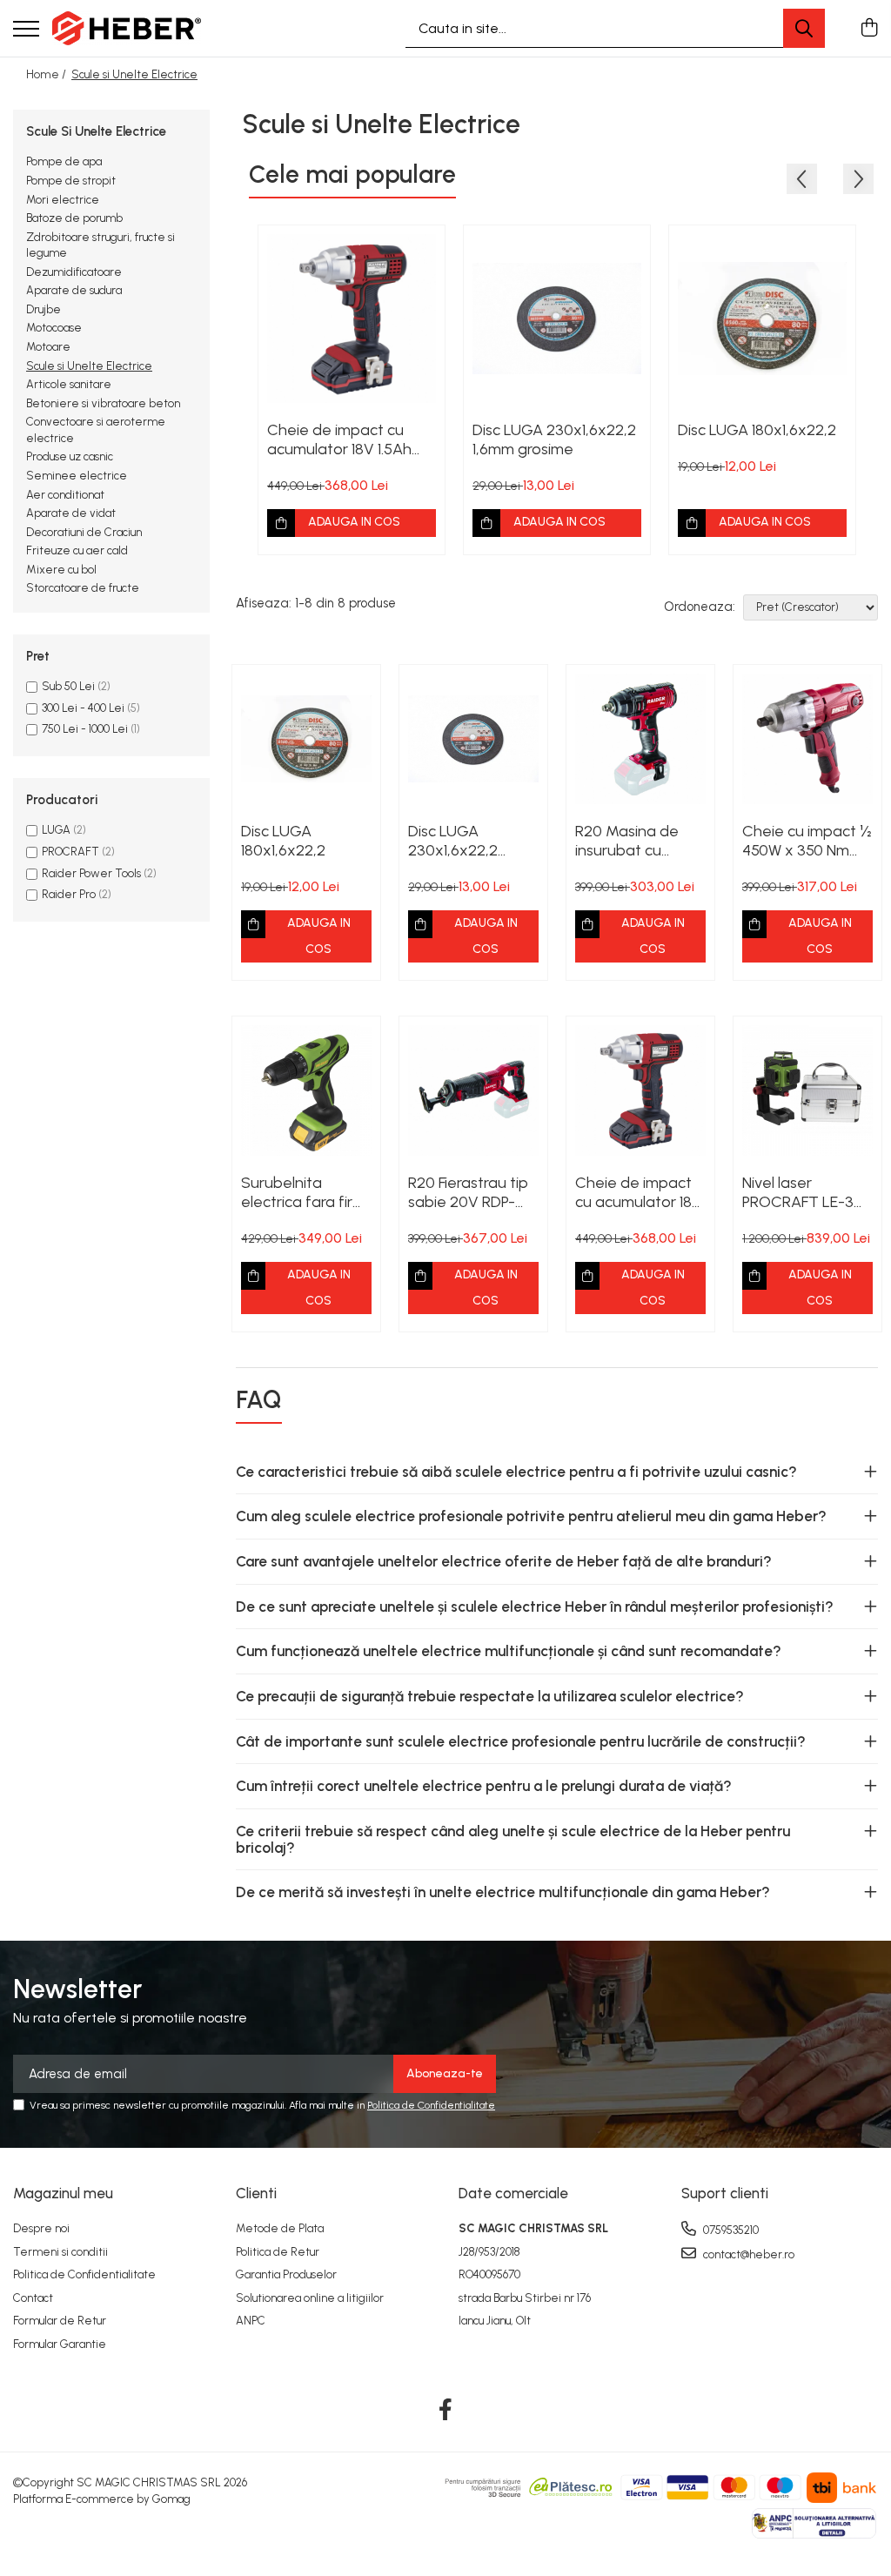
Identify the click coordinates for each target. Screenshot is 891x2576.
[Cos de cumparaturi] (869, 29)
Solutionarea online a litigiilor (310, 2298)
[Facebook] (446, 2411)
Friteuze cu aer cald (77, 550)
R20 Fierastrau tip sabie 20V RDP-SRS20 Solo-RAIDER (468, 1192)
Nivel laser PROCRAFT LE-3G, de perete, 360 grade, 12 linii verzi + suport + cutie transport (806, 1192)
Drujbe (44, 309)
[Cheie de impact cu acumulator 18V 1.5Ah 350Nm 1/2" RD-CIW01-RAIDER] (352, 319)
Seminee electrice (77, 476)
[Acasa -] (127, 29)
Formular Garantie (60, 2344)
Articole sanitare (69, 384)
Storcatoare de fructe (83, 588)
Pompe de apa (64, 161)
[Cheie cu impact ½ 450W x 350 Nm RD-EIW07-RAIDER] (807, 739)
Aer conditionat (65, 495)
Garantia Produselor (286, 2274)
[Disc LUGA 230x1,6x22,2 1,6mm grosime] (557, 319)
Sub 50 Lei (68, 686)
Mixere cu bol (61, 570)
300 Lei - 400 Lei (83, 708)
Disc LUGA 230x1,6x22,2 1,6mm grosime (554, 439)
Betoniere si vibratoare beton (103, 403)
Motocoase (54, 328)
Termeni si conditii (60, 2252)
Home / (47, 74)
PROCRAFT (70, 852)
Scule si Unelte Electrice (89, 366)
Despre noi (41, 2228)
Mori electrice (63, 200)
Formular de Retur (60, 2321)
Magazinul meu (63, 2193)
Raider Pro (69, 894)
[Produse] (26, 30)
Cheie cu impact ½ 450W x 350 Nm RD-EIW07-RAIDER (807, 841)
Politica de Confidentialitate (431, 2105)
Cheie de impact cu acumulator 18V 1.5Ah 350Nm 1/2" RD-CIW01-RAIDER (343, 439)
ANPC (251, 2321)
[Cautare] (804, 28)
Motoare (48, 347)
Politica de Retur (278, 2252)
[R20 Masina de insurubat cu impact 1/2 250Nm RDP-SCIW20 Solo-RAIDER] (640, 739)
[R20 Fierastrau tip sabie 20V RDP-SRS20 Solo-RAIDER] (473, 1090)
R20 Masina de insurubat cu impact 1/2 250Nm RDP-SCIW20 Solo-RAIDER (640, 841)
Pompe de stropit (71, 181)
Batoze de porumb (74, 218)
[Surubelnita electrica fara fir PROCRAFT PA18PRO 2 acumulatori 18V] (306, 1090)
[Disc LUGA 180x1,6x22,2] (762, 319)
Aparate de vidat (71, 513)
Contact (33, 2298)
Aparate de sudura (74, 290)
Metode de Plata (280, 2228)
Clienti (256, 2193)
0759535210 (730, 2230)
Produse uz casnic (70, 456)
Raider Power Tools (91, 873)
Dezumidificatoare (74, 272)
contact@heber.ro (747, 2254)
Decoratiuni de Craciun (84, 532)
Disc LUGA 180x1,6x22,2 (757, 430)
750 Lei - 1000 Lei (85, 729)
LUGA (56, 830)
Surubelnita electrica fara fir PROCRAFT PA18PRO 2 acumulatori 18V (297, 1192)
